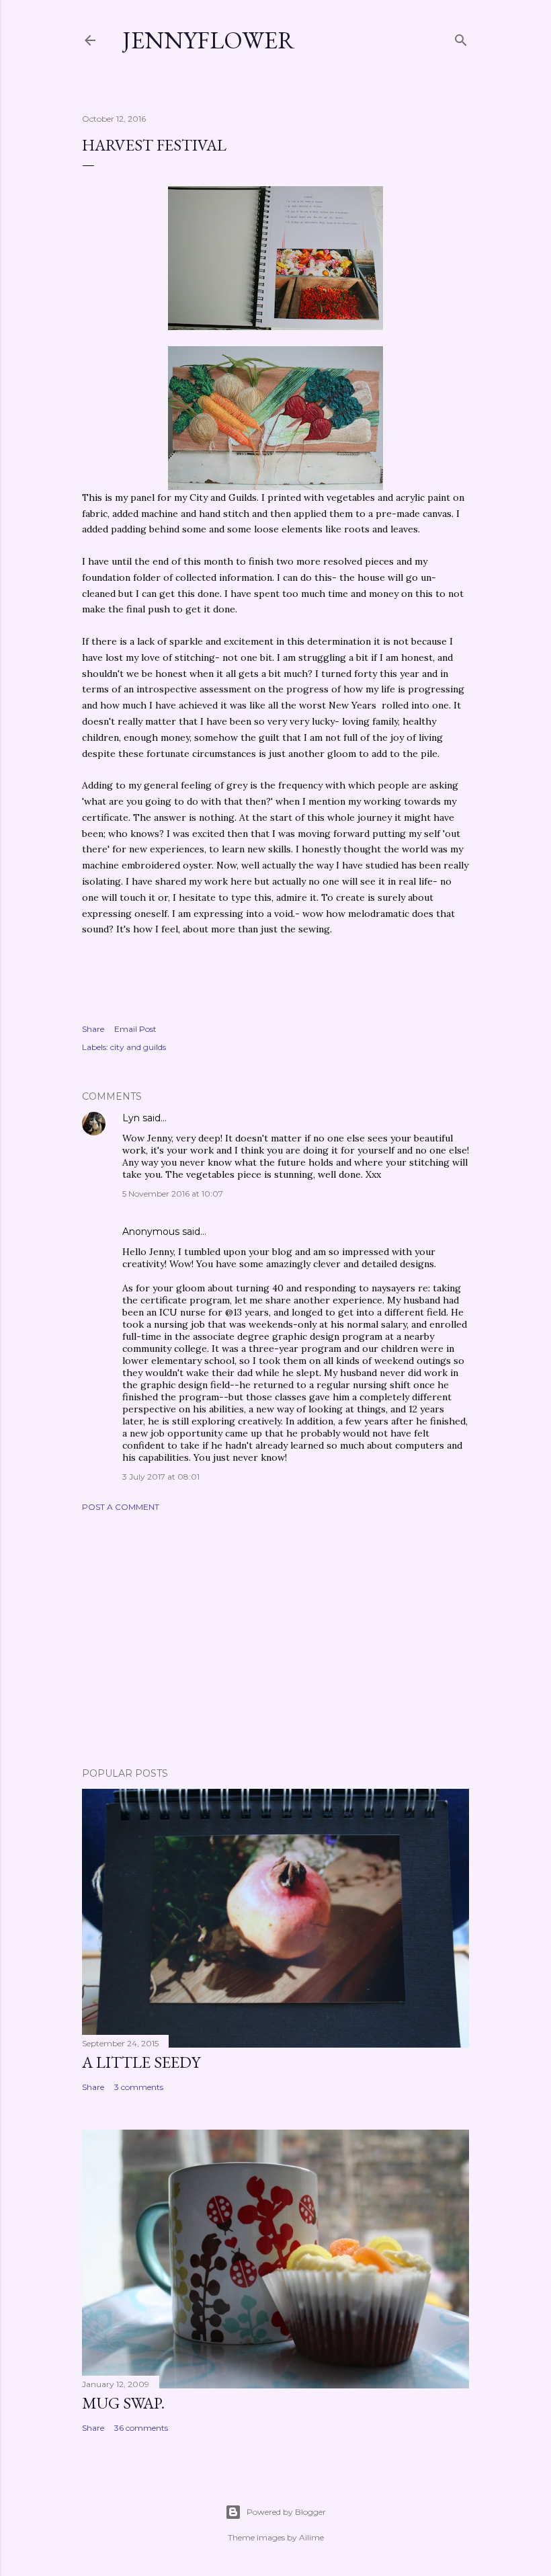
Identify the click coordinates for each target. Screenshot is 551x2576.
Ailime (311, 2537)
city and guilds (138, 1047)
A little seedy (141, 2062)
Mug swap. (123, 2403)
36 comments (141, 2428)
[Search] (461, 37)
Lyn (131, 1118)
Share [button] (93, 1029)
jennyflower (209, 40)
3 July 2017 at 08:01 (161, 1477)
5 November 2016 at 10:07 (173, 1194)
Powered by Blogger (286, 2512)
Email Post (135, 1029)
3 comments (139, 2087)
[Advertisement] (275, 1640)
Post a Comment (121, 1507)
